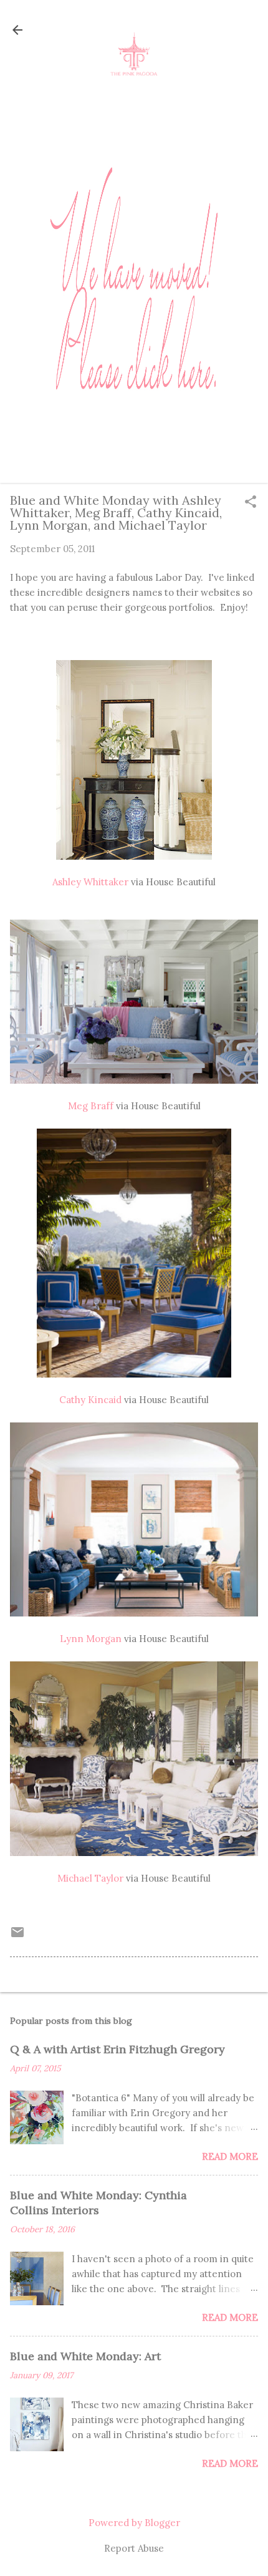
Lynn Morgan (91, 1639)
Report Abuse (134, 2548)
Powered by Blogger (134, 2523)
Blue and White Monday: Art (85, 2356)
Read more (230, 2156)
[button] (251, 503)
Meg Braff (91, 1106)
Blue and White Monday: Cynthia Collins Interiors (98, 2203)
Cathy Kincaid (90, 1400)
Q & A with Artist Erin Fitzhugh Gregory (117, 2049)
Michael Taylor (90, 1878)
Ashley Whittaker (90, 882)
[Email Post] (17, 1936)
